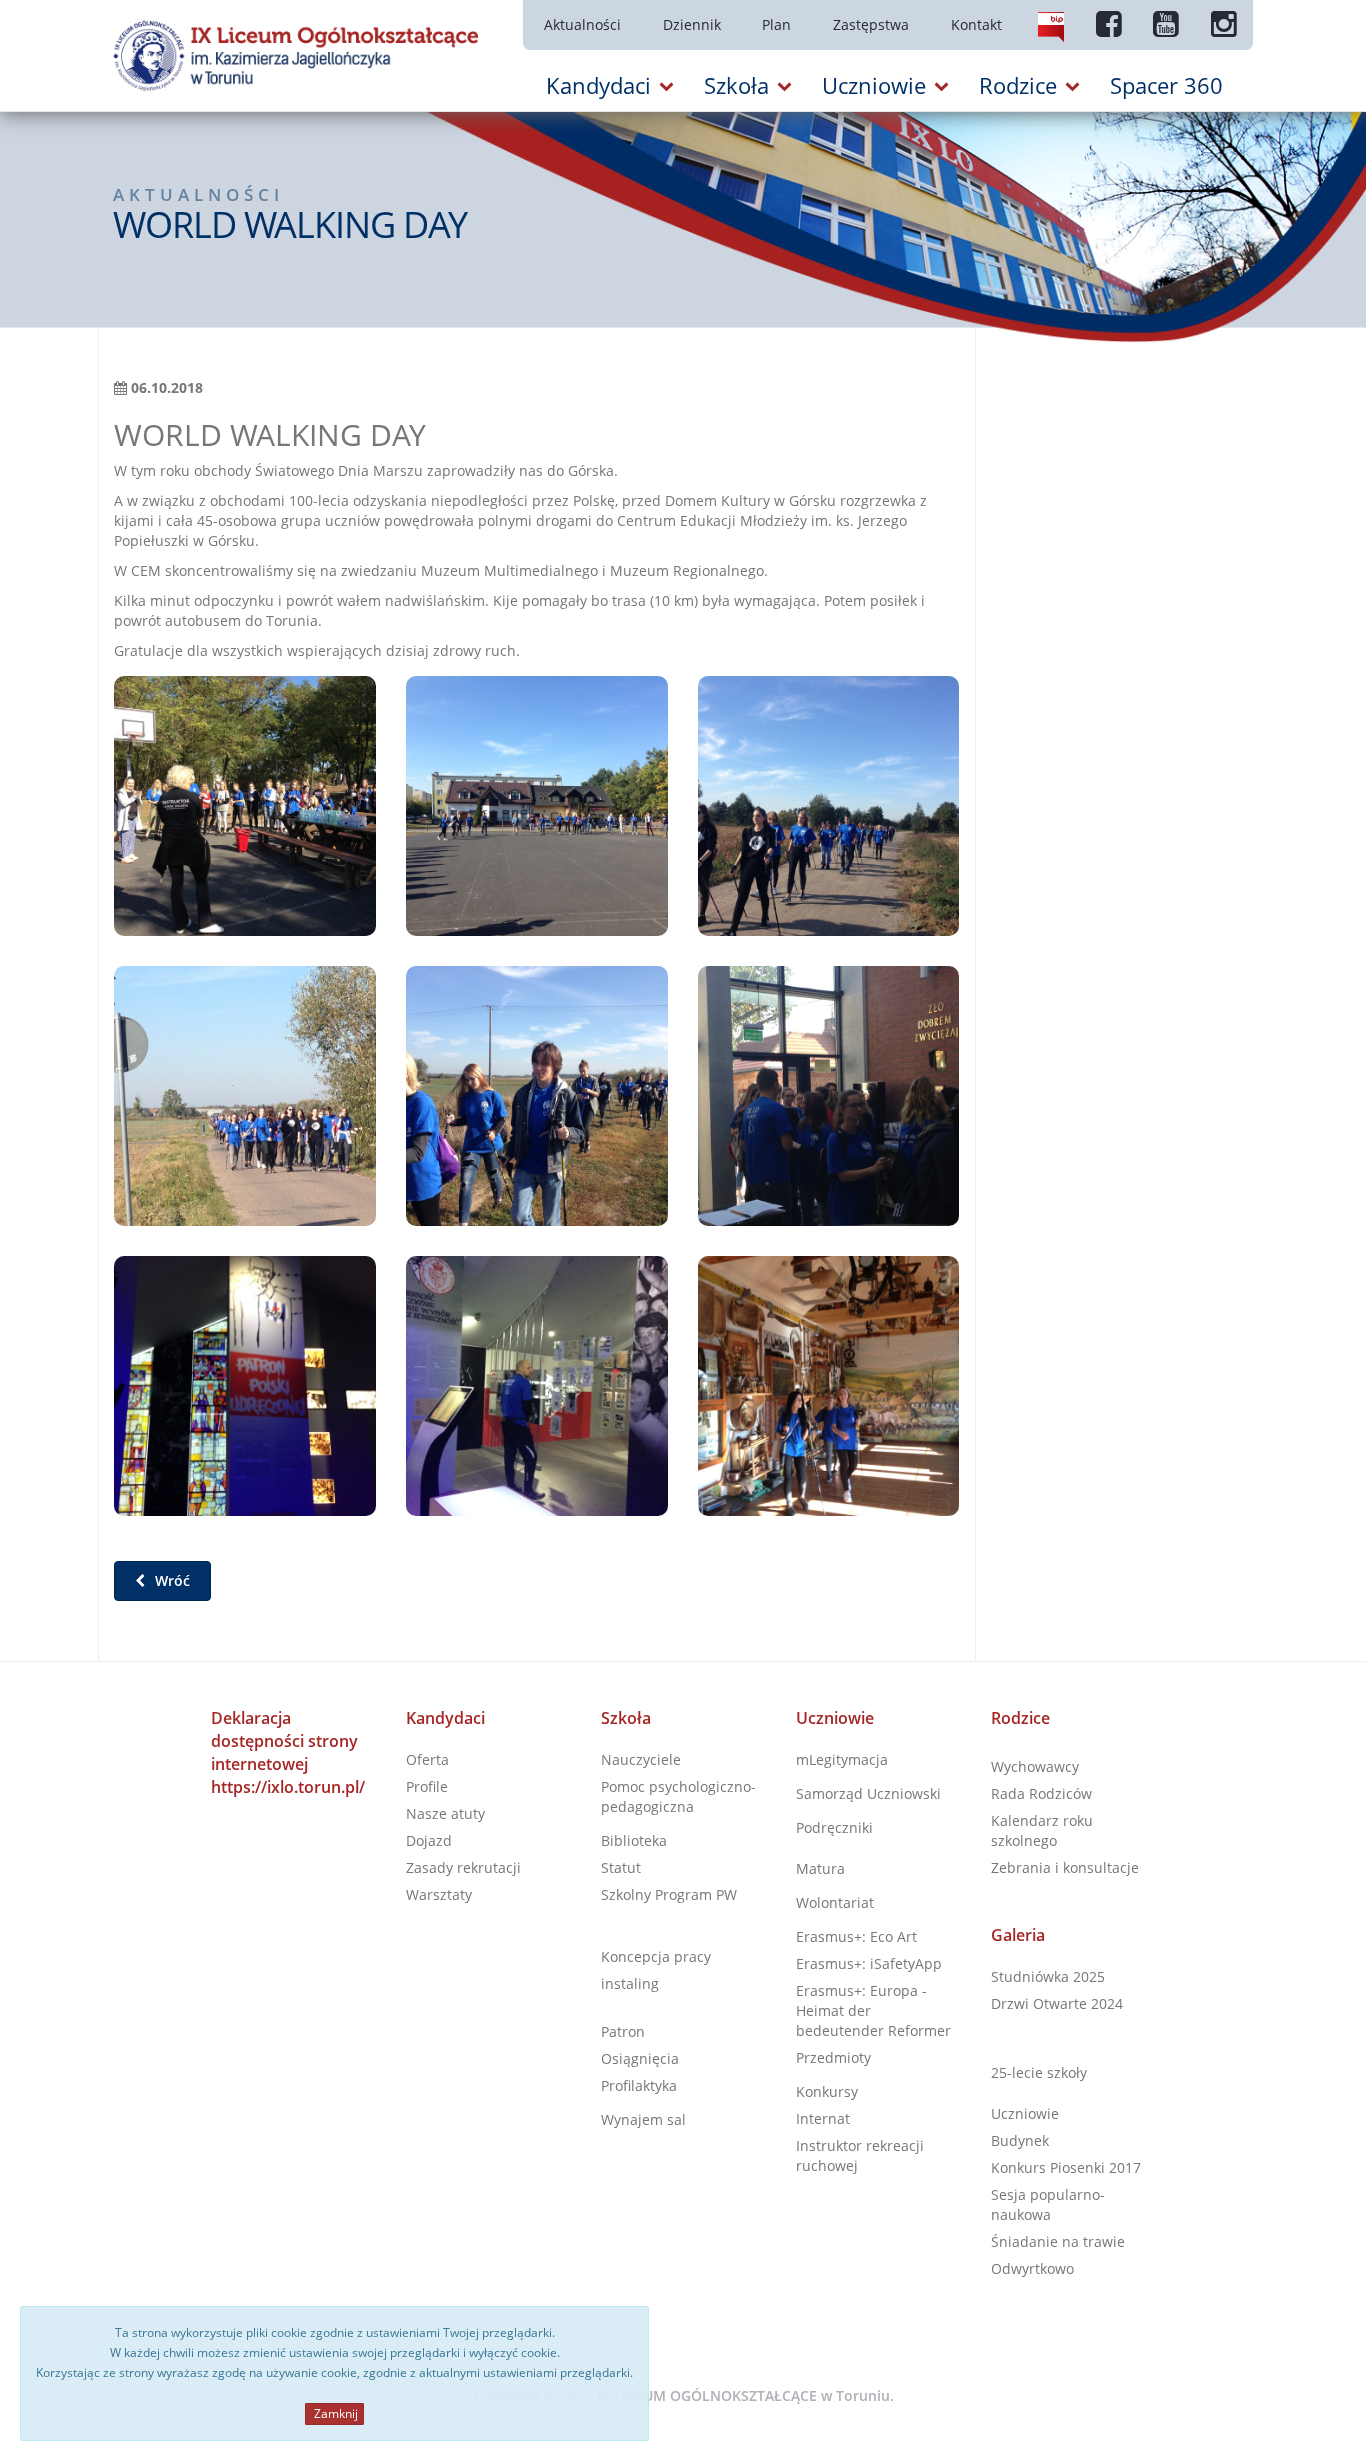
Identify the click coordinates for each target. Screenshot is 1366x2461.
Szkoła (626, 1718)
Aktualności (582, 24)
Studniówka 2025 (1048, 1976)
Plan (776, 24)
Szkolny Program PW (669, 1894)
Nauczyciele (641, 1759)
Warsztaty (439, 1894)
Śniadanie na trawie (1058, 2241)
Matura (820, 1868)
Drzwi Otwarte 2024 (1057, 2003)
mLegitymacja (842, 1759)
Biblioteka (634, 1840)
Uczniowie (835, 1718)
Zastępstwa (871, 24)
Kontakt (976, 24)
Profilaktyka (639, 2085)
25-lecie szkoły (1039, 2072)
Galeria (1018, 1935)
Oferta (427, 1759)
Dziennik (692, 24)
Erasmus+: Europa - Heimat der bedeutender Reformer (873, 2010)
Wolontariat (835, 1902)
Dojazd (429, 1840)
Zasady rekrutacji (463, 1867)
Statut (621, 1867)
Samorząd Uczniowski (868, 1793)
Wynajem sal (643, 2119)
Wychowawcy (1035, 1766)
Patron (623, 2031)
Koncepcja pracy (656, 1956)
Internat (823, 2118)
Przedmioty (833, 2057)
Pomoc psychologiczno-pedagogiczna (678, 1796)
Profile (427, 1786)
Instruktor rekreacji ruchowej (860, 2155)
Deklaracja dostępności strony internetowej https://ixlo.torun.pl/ (288, 1752)
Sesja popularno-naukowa (1048, 2204)
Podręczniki (834, 1827)
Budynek (1020, 2140)
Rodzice (1020, 1718)
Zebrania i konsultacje (1065, 1867)
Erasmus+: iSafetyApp (869, 1963)
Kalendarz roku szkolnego (1042, 1830)
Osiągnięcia (640, 2058)
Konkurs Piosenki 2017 (1066, 2167)
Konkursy (827, 2091)
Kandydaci (445, 1718)
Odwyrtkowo (1032, 2268)
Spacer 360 (1166, 85)
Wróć (170, 1580)
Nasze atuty (445, 1813)
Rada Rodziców (1041, 1793)
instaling (630, 1983)
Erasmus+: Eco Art (856, 1936)
